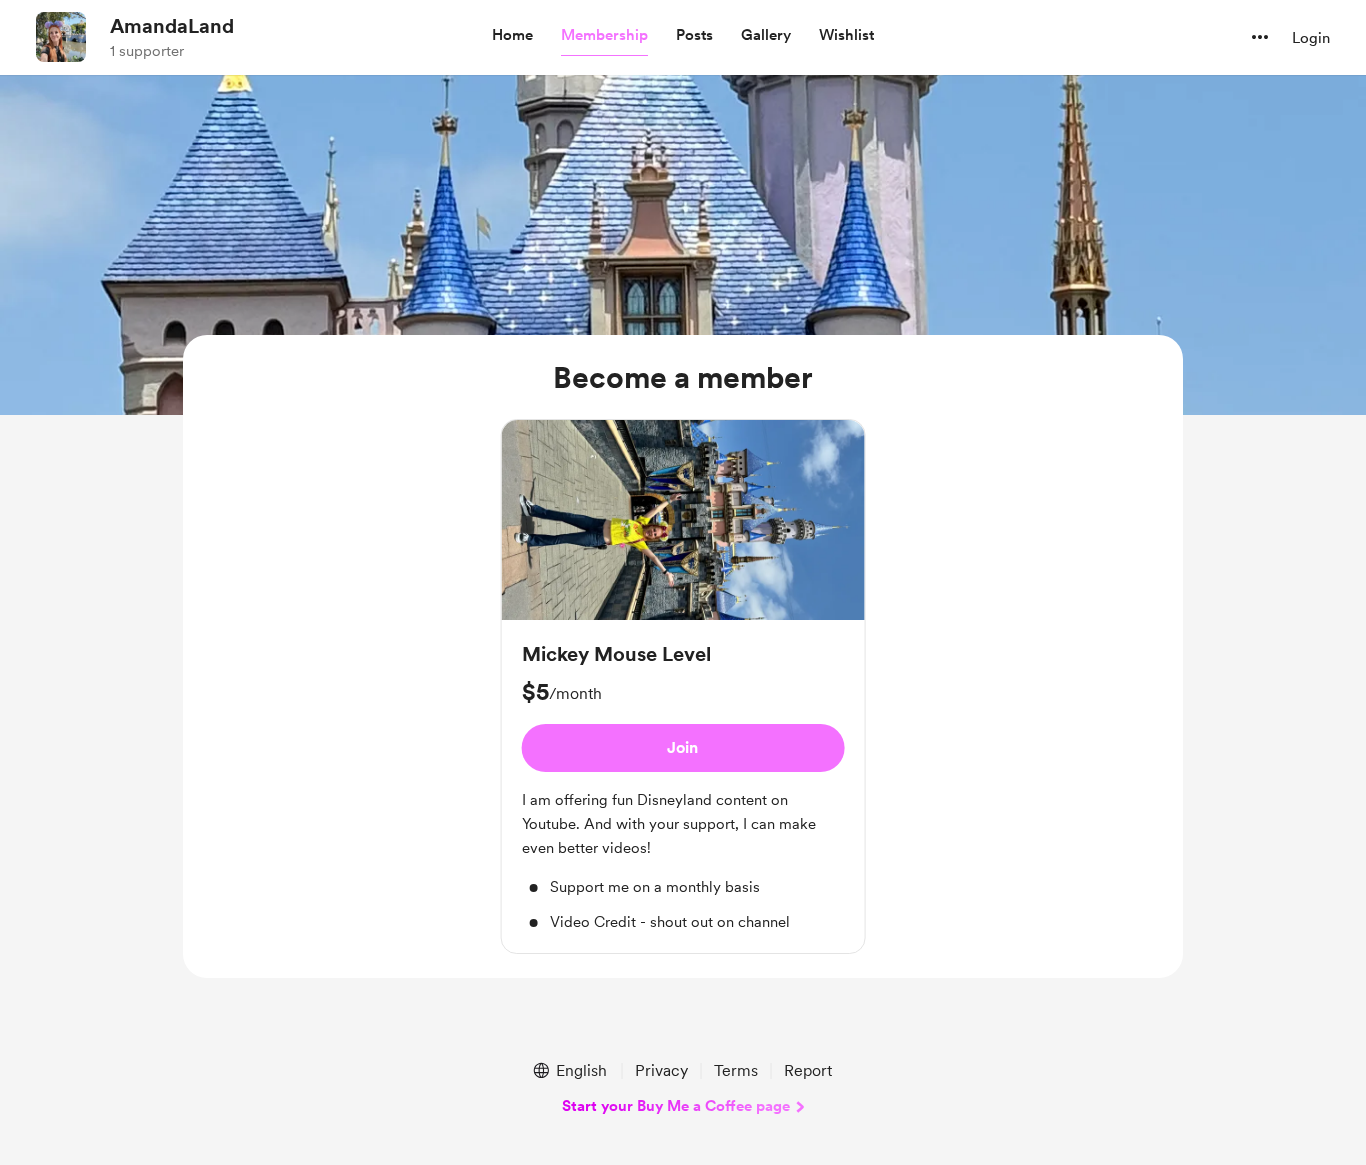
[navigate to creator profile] (61, 37)
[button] (512, 36)
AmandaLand (172, 26)
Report (808, 1070)
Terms (736, 1070)
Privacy (661, 1070)
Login (1311, 38)
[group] (683, 686)
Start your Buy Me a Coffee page (676, 1106)
